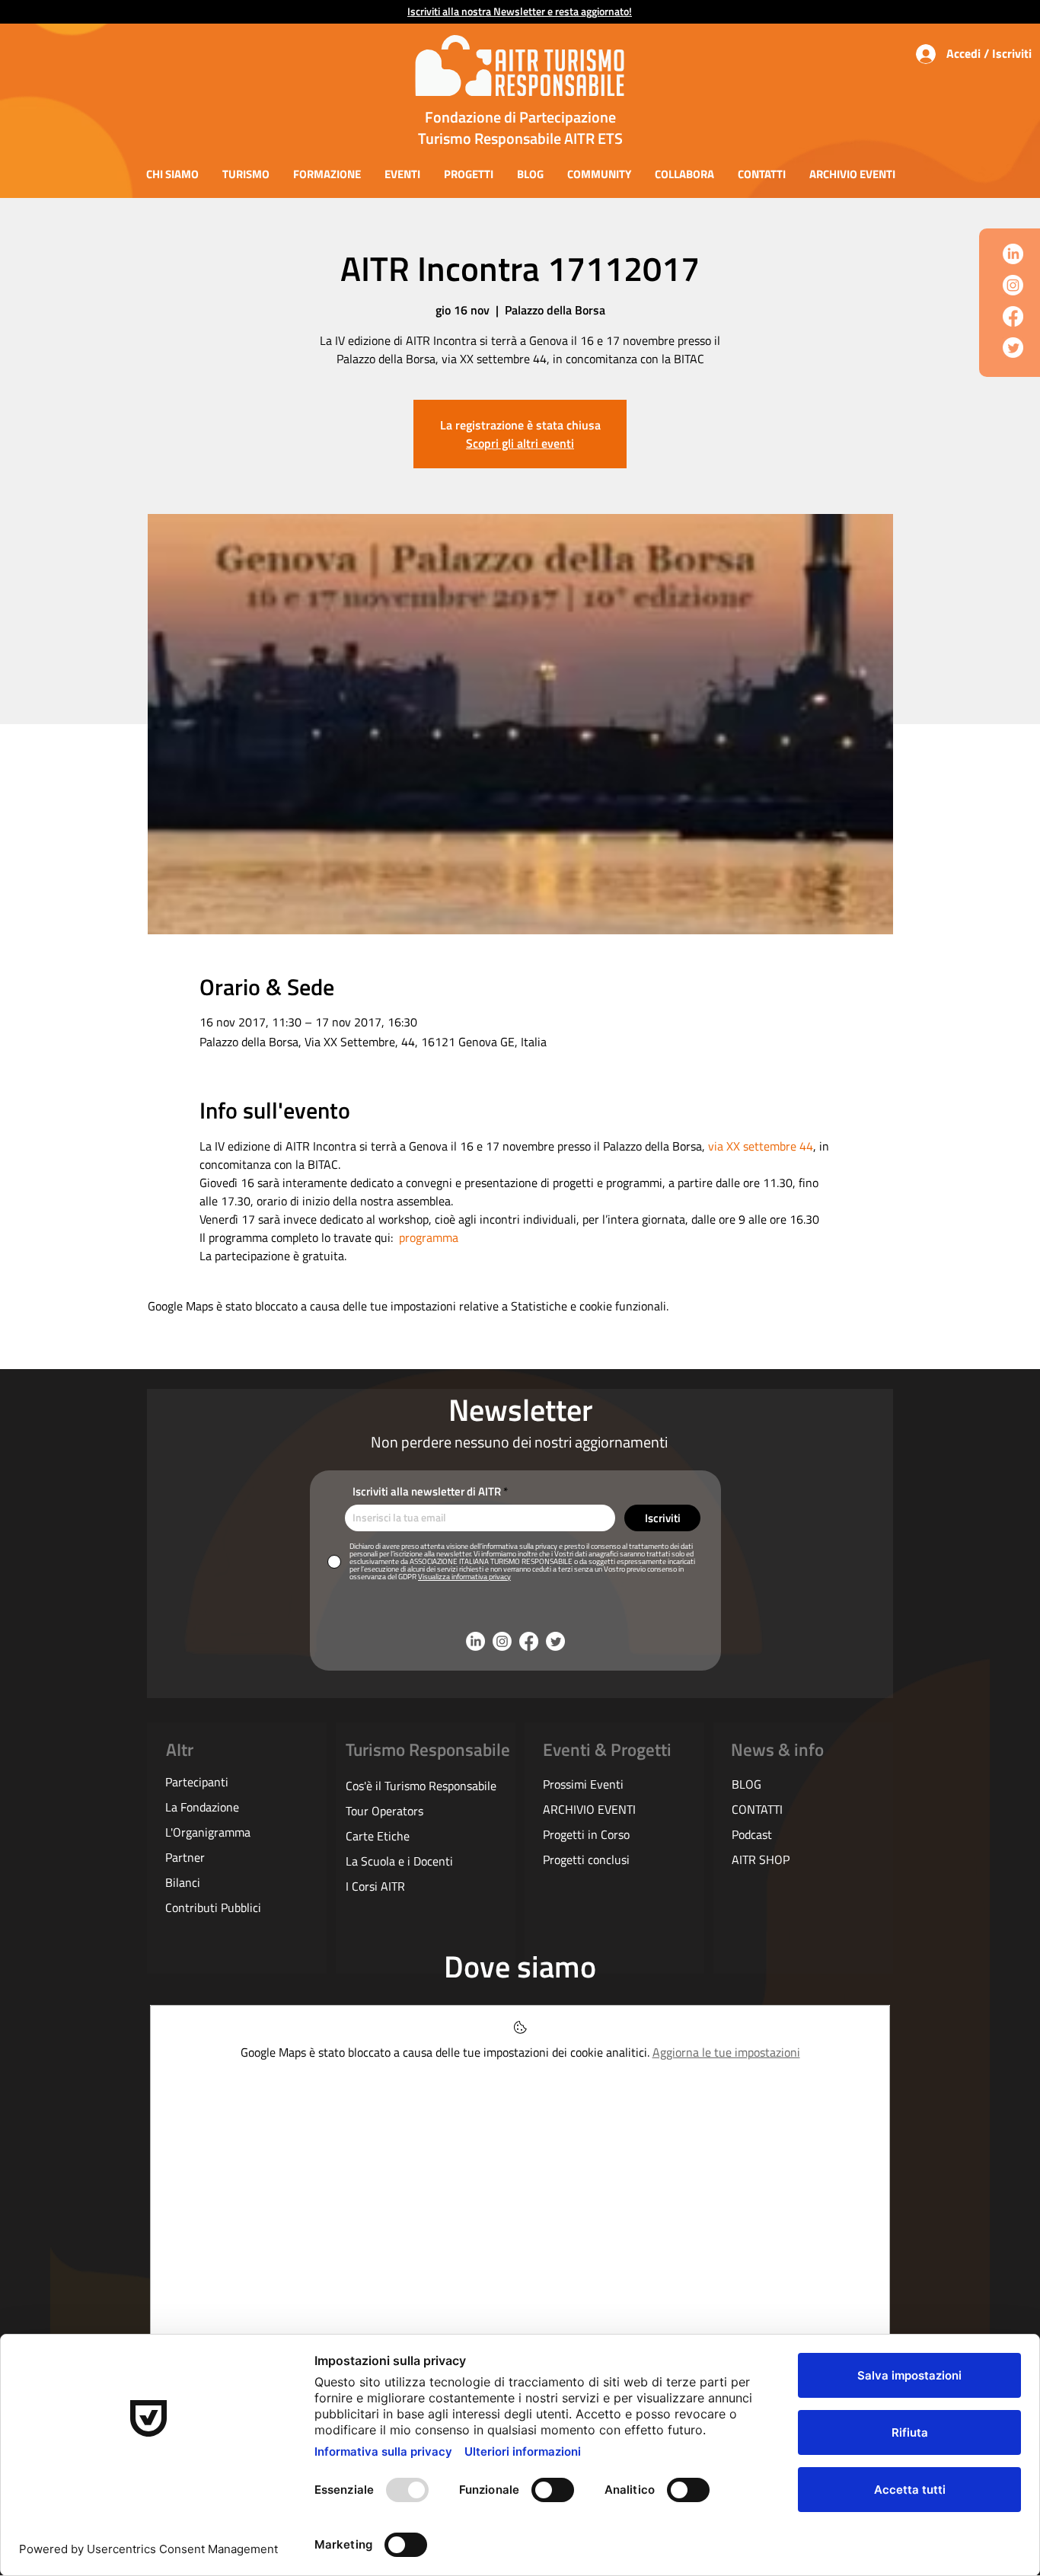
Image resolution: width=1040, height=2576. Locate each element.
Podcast (752, 1834)
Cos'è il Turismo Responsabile (421, 1786)
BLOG (747, 1784)
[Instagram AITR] (1013, 285)
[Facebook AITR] (1013, 316)
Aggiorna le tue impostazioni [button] (726, 2052)
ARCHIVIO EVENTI (589, 1809)
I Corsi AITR (375, 1886)
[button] (172, 174)
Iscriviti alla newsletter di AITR (427, 1491)
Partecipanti (197, 1782)
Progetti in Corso (586, 1834)
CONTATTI (757, 1809)
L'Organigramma (208, 1832)
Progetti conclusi (586, 1859)
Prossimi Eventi (583, 1784)
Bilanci (183, 1882)
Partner (185, 1857)
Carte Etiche (378, 1836)
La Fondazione (202, 1807)
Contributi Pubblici (213, 1907)
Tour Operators (384, 1811)
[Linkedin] (1013, 254)
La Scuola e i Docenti (399, 1861)
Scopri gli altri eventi (520, 443)
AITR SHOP (761, 1859)
